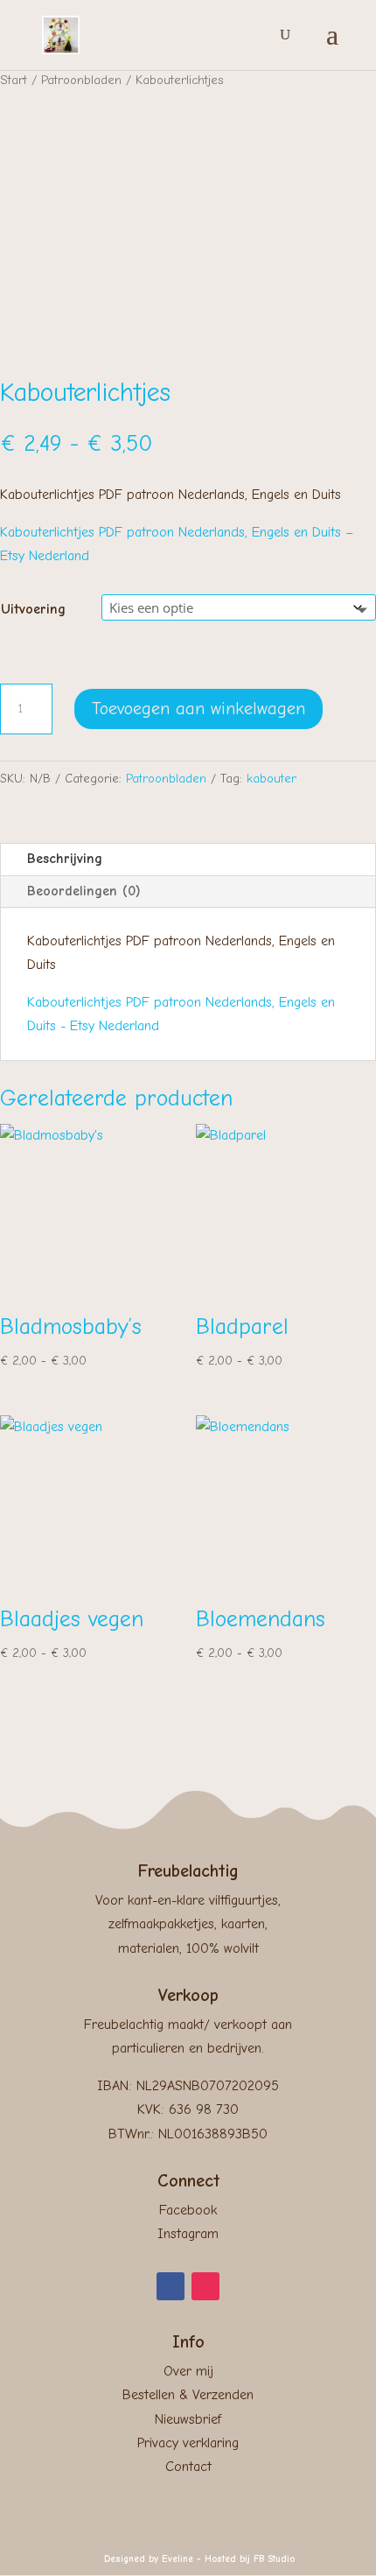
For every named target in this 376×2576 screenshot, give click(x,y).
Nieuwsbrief (188, 2419)
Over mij (188, 2371)
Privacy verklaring (188, 2443)
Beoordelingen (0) (84, 891)
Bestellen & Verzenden (188, 2395)
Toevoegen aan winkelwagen (198, 709)
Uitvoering (33, 609)
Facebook (188, 2210)
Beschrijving (65, 859)
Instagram (188, 2234)
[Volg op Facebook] (171, 2286)
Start (14, 80)
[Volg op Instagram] (205, 2286)
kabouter (272, 779)
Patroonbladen (81, 80)
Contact (188, 2467)
